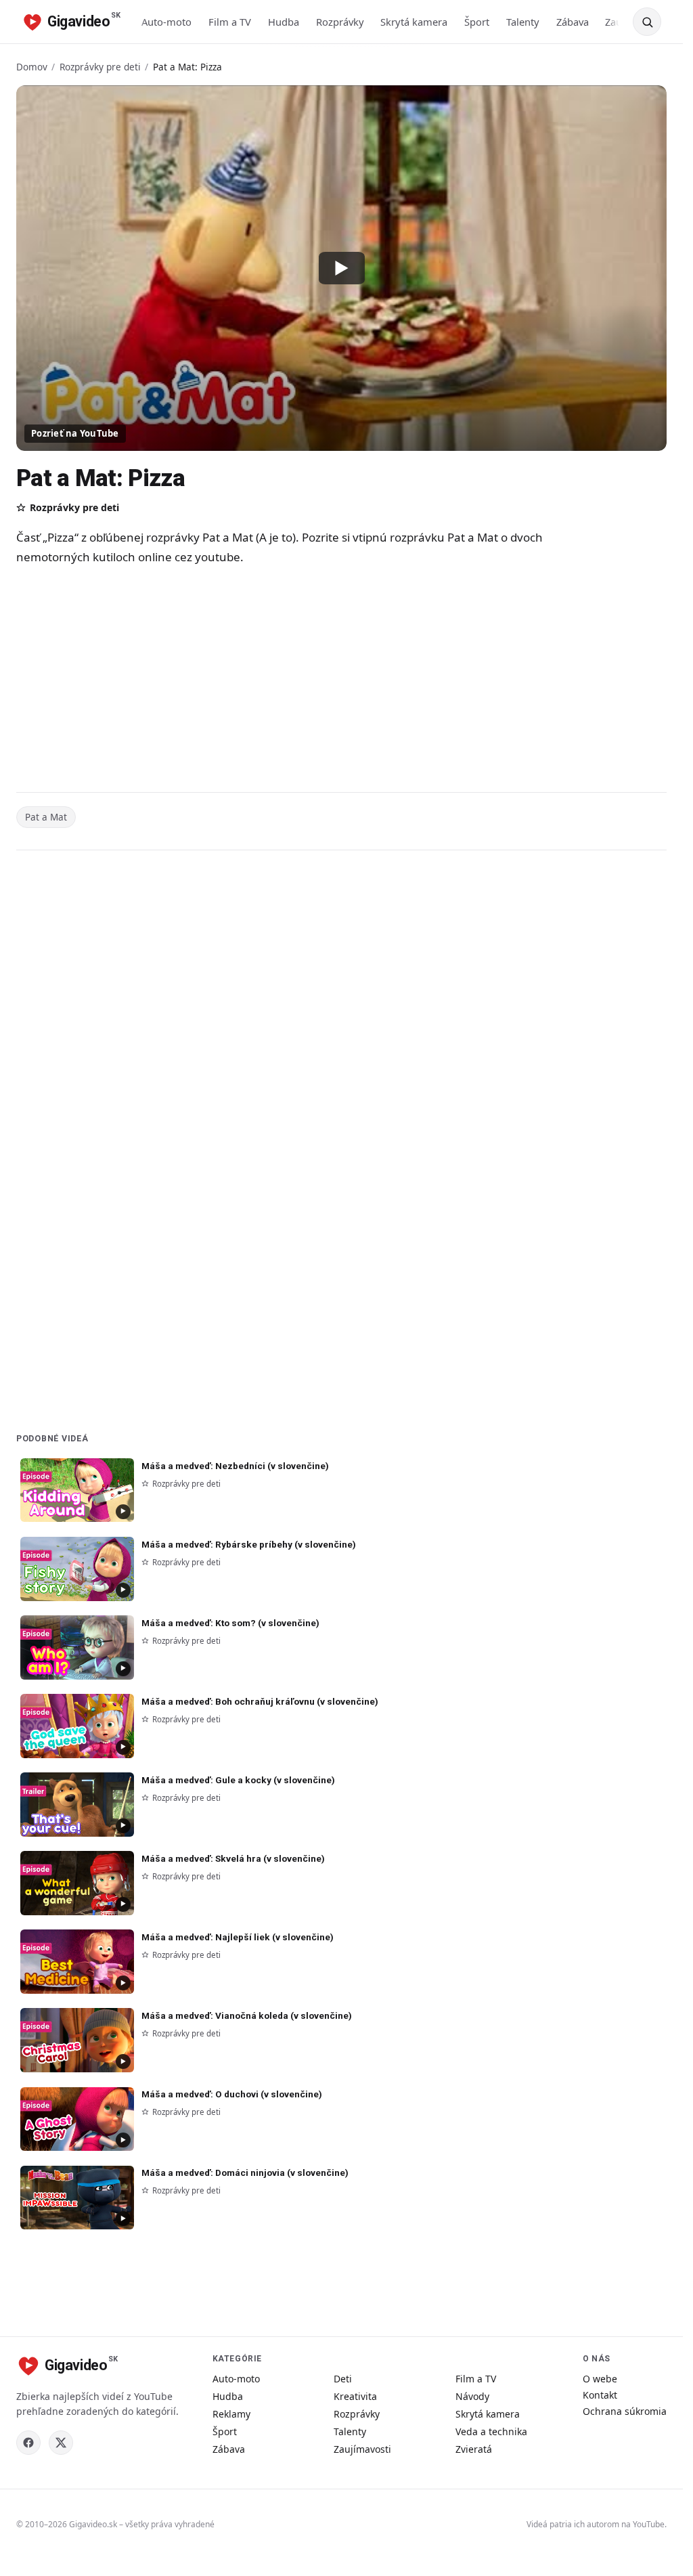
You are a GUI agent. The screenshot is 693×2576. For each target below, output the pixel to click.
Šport (477, 22)
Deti (343, 2379)
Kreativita (355, 2396)
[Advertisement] (287, 681)
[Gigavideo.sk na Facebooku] (28, 2443)
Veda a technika (491, 2431)
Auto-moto (166, 22)
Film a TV (230, 22)
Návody (472, 2396)
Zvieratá (474, 2449)
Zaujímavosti (362, 2449)
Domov (32, 67)
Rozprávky (340, 22)
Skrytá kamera (414, 22)
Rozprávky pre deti (100, 67)
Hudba (284, 22)
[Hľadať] (647, 22)
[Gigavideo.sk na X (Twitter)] (61, 2443)
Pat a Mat (46, 817)
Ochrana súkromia (625, 2411)
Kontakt (600, 2395)
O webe (600, 2379)
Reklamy (231, 2414)
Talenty (523, 22)
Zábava (573, 22)
